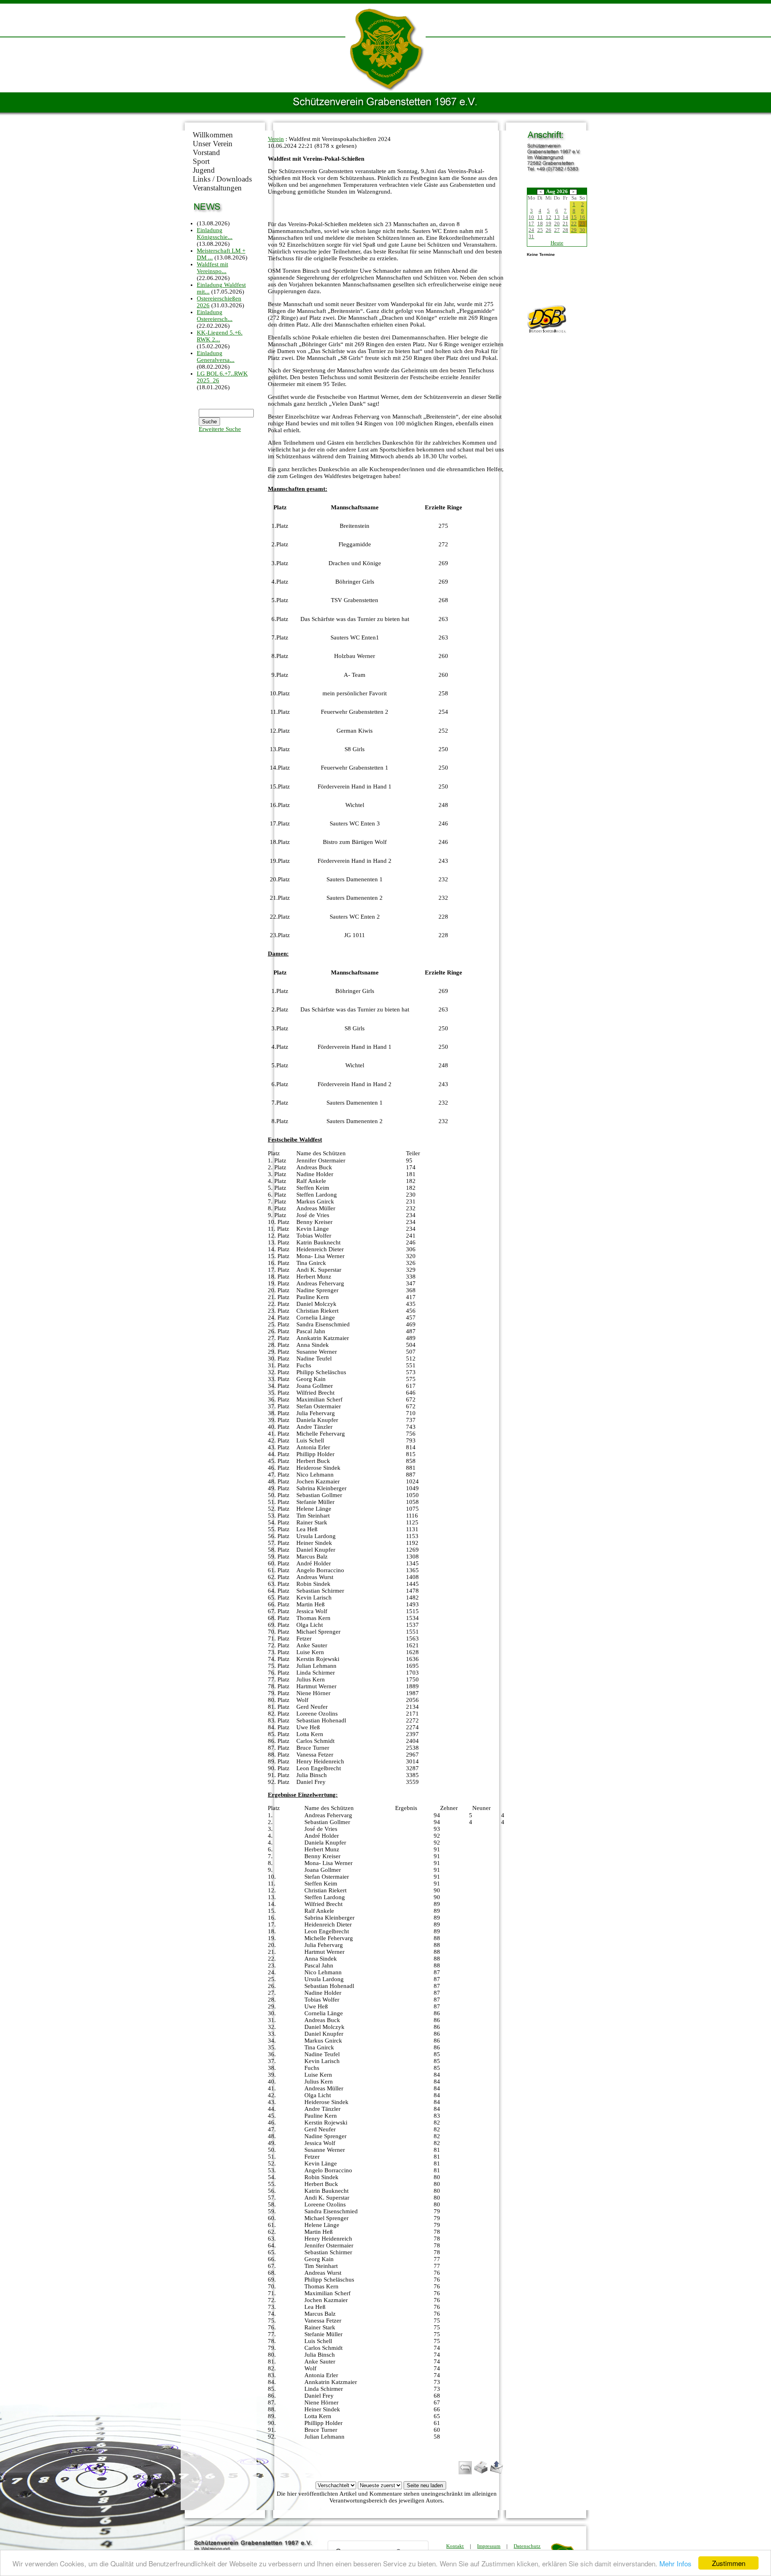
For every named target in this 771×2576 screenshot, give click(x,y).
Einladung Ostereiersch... (215, 316)
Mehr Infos (675, 2563)
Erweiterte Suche (220, 429)
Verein (276, 139)
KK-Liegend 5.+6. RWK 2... (220, 336)
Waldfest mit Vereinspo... (212, 268)
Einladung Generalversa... (216, 356)
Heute (557, 243)
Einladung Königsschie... (215, 234)
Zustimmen (729, 2563)
